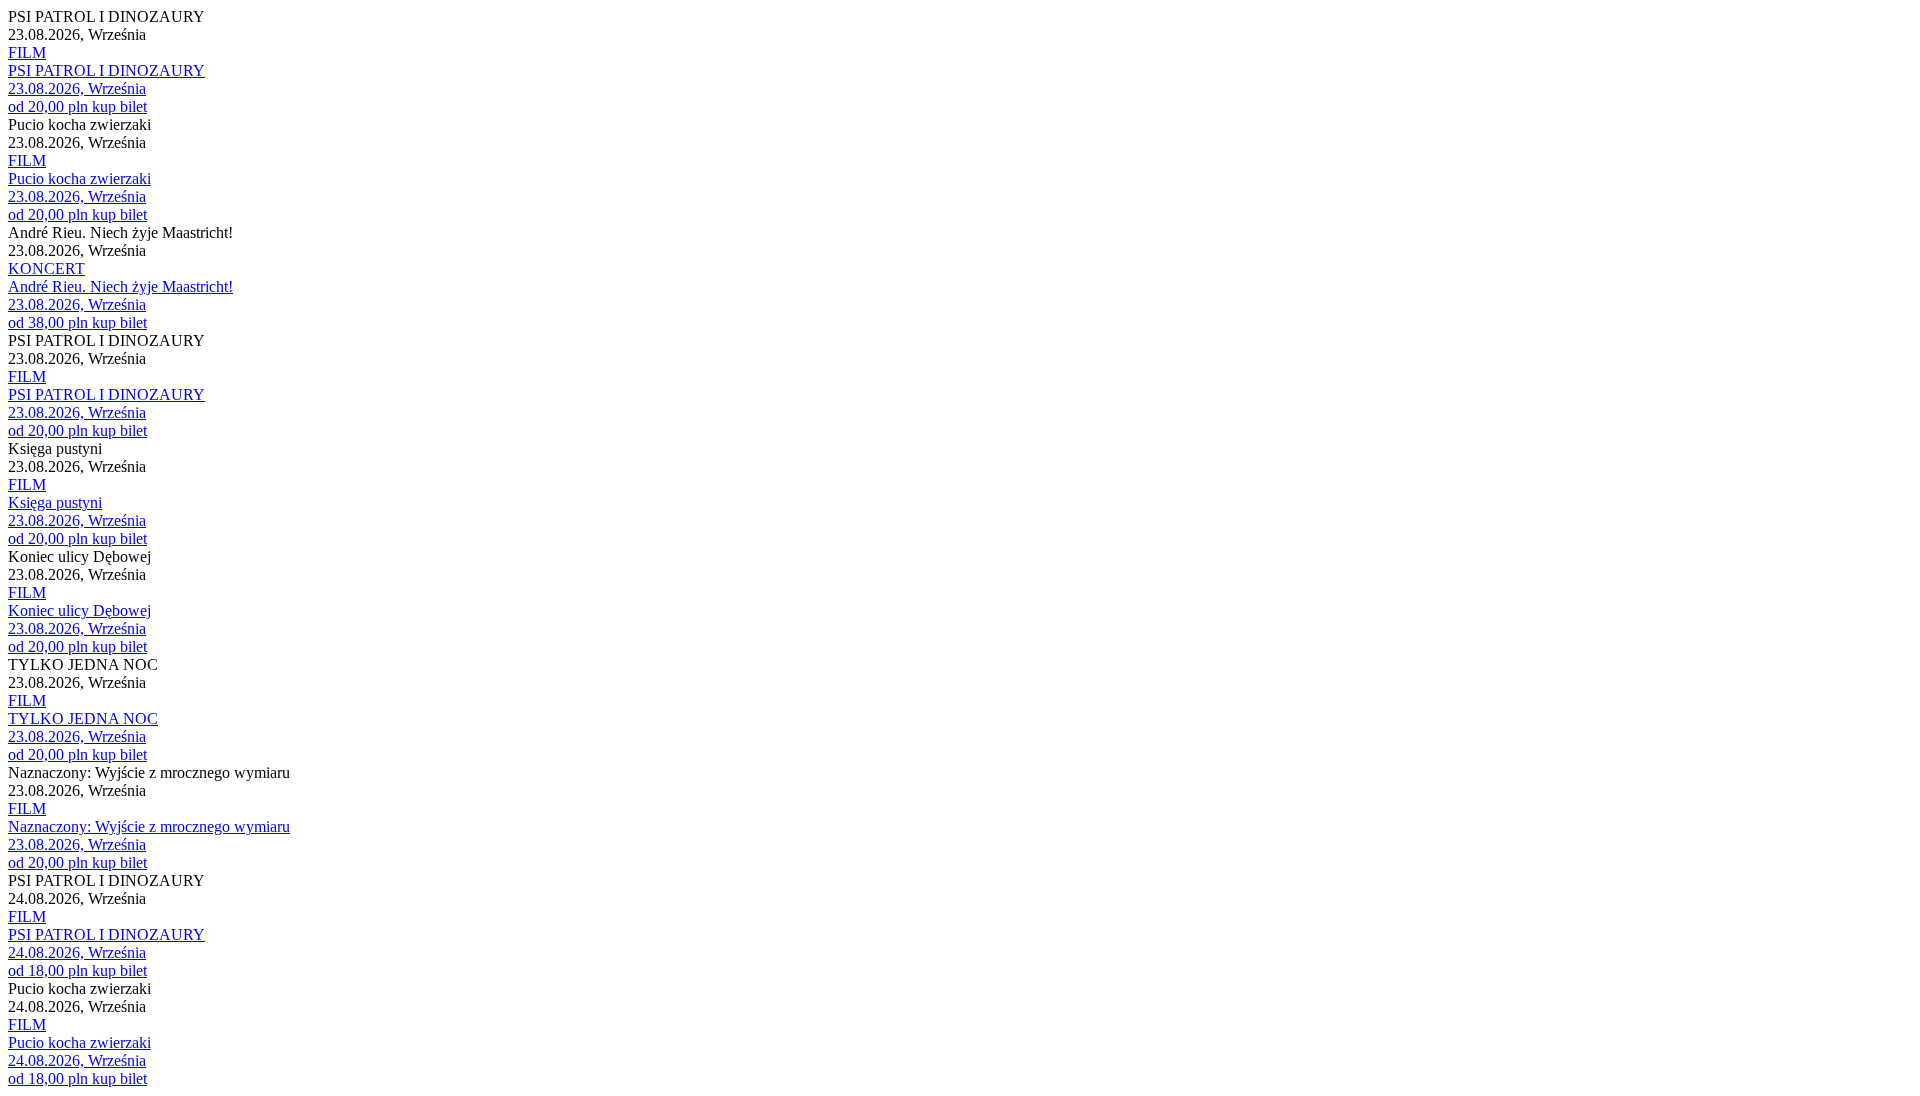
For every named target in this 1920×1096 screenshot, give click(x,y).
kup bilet (119, 106)
